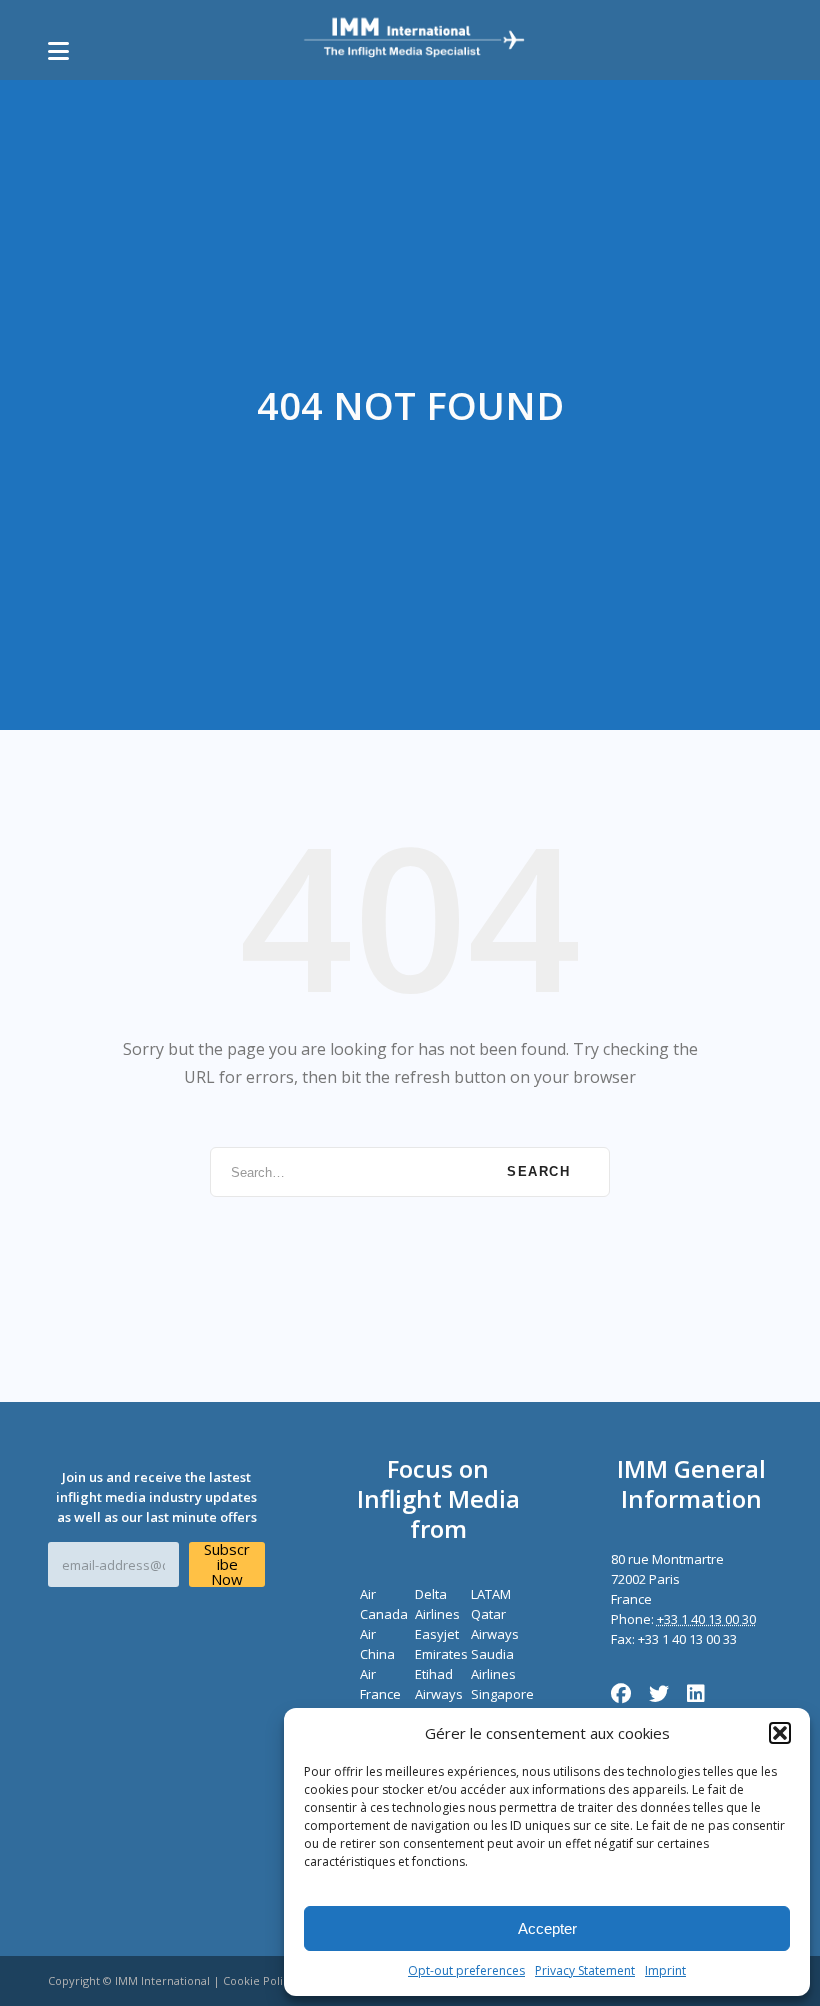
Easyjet (437, 1634)
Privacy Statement (585, 1970)
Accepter (547, 1928)
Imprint (665, 1970)
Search (538, 1171)
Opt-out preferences (466, 1970)
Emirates (441, 1654)
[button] (780, 1733)
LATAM (491, 1594)
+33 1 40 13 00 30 (706, 1619)
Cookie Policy (259, 1980)
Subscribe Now (227, 1564)
